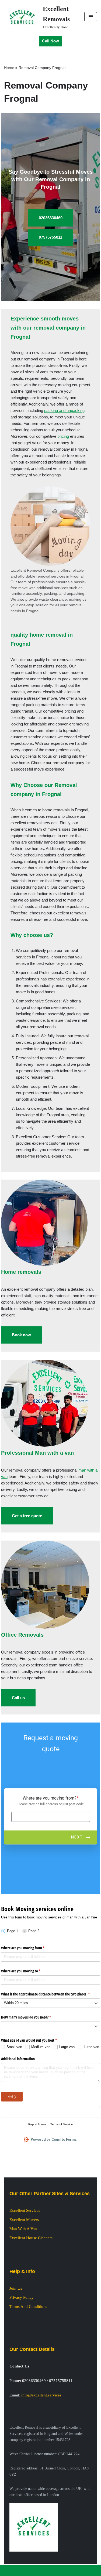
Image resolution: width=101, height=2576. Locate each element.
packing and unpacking (64, 411)
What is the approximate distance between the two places (51, 1994)
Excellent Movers (24, 2220)
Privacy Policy (22, 2297)
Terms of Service (62, 2124)
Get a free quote (27, 1516)
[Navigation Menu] (91, 17)
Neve (30, 2571)
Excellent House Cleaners (31, 2238)
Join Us (16, 2288)
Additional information (18, 2059)
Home (9, 68)
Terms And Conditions (28, 2307)
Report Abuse (37, 2124)
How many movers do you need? (32, 2017)
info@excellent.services (41, 2395)
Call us (18, 1698)
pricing (64, 436)
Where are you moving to (27, 1971)
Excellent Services (25, 2210)
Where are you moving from (29, 1948)
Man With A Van (23, 2229)
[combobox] (51, 2003)
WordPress (67, 2571)
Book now (21, 1335)
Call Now (50, 41)
